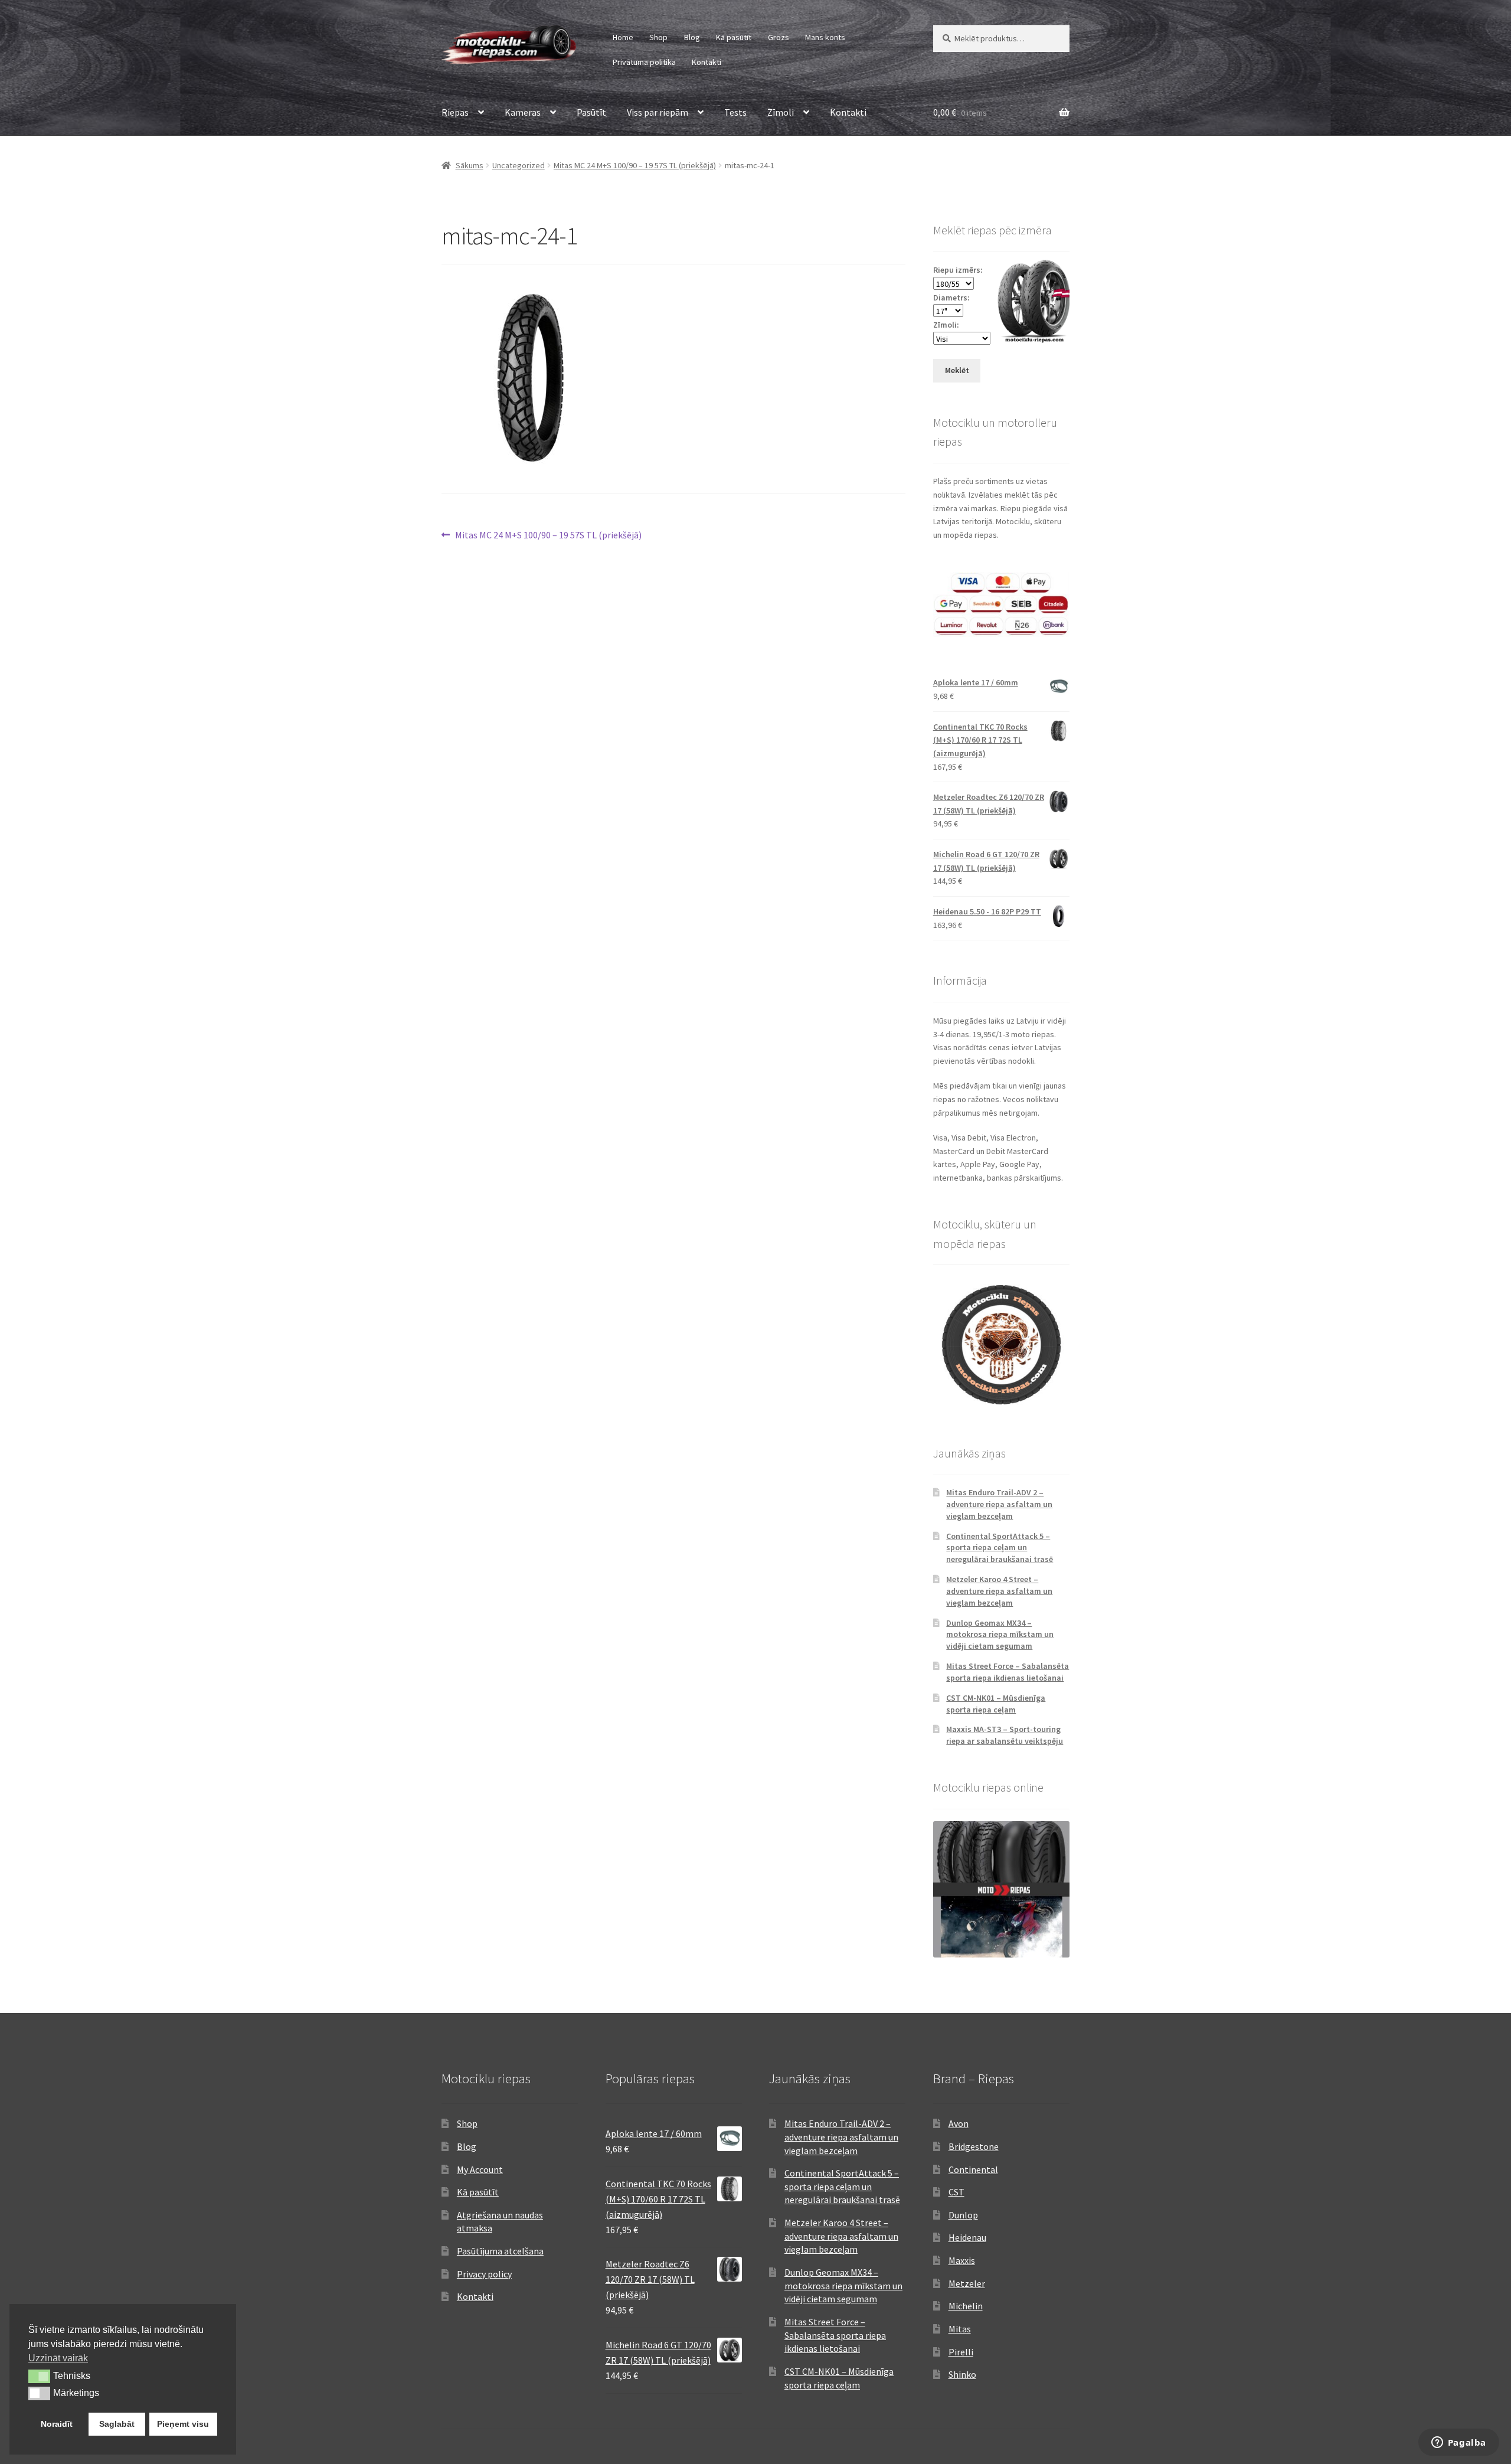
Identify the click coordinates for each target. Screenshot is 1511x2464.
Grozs (779, 37)
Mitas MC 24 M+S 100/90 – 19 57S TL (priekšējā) (635, 165)
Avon (959, 2123)
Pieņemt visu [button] (183, 2424)
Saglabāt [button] (117, 2424)
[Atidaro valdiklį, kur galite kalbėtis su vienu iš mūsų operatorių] (1458, 2443)
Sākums (470, 165)
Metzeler (967, 2283)
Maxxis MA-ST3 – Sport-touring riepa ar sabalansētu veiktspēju (1005, 1735)
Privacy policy (484, 2274)
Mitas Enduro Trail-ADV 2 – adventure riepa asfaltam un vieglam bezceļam (999, 1504)
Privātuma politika (644, 62)
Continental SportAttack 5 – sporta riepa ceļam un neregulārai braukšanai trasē (1000, 1548)
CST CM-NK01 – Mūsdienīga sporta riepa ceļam (996, 1704)
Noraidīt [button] (57, 2424)
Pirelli (961, 2352)
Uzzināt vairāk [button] (58, 2358)
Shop (658, 37)
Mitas (960, 2329)
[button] (39, 2376)
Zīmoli (781, 112)
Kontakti (707, 62)
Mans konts (825, 37)
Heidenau (967, 2237)
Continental (973, 2169)
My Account (480, 2169)
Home (623, 37)
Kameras (523, 112)
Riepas (455, 112)
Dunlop (963, 2215)
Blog (692, 37)
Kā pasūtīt (734, 37)
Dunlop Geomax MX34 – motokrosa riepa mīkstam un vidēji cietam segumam (1000, 1635)
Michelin (966, 2306)
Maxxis (962, 2260)
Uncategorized (519, 165)
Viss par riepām (658, 112)
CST (956, 2192)
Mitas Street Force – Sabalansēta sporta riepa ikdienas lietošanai (1008, 1672)
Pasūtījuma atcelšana (500, 2251)
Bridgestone (974, 2146)
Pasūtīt (591, 112)
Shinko (962, 2374)
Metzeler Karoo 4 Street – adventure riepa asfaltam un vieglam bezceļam (999, 1591)
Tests (735, 112)
